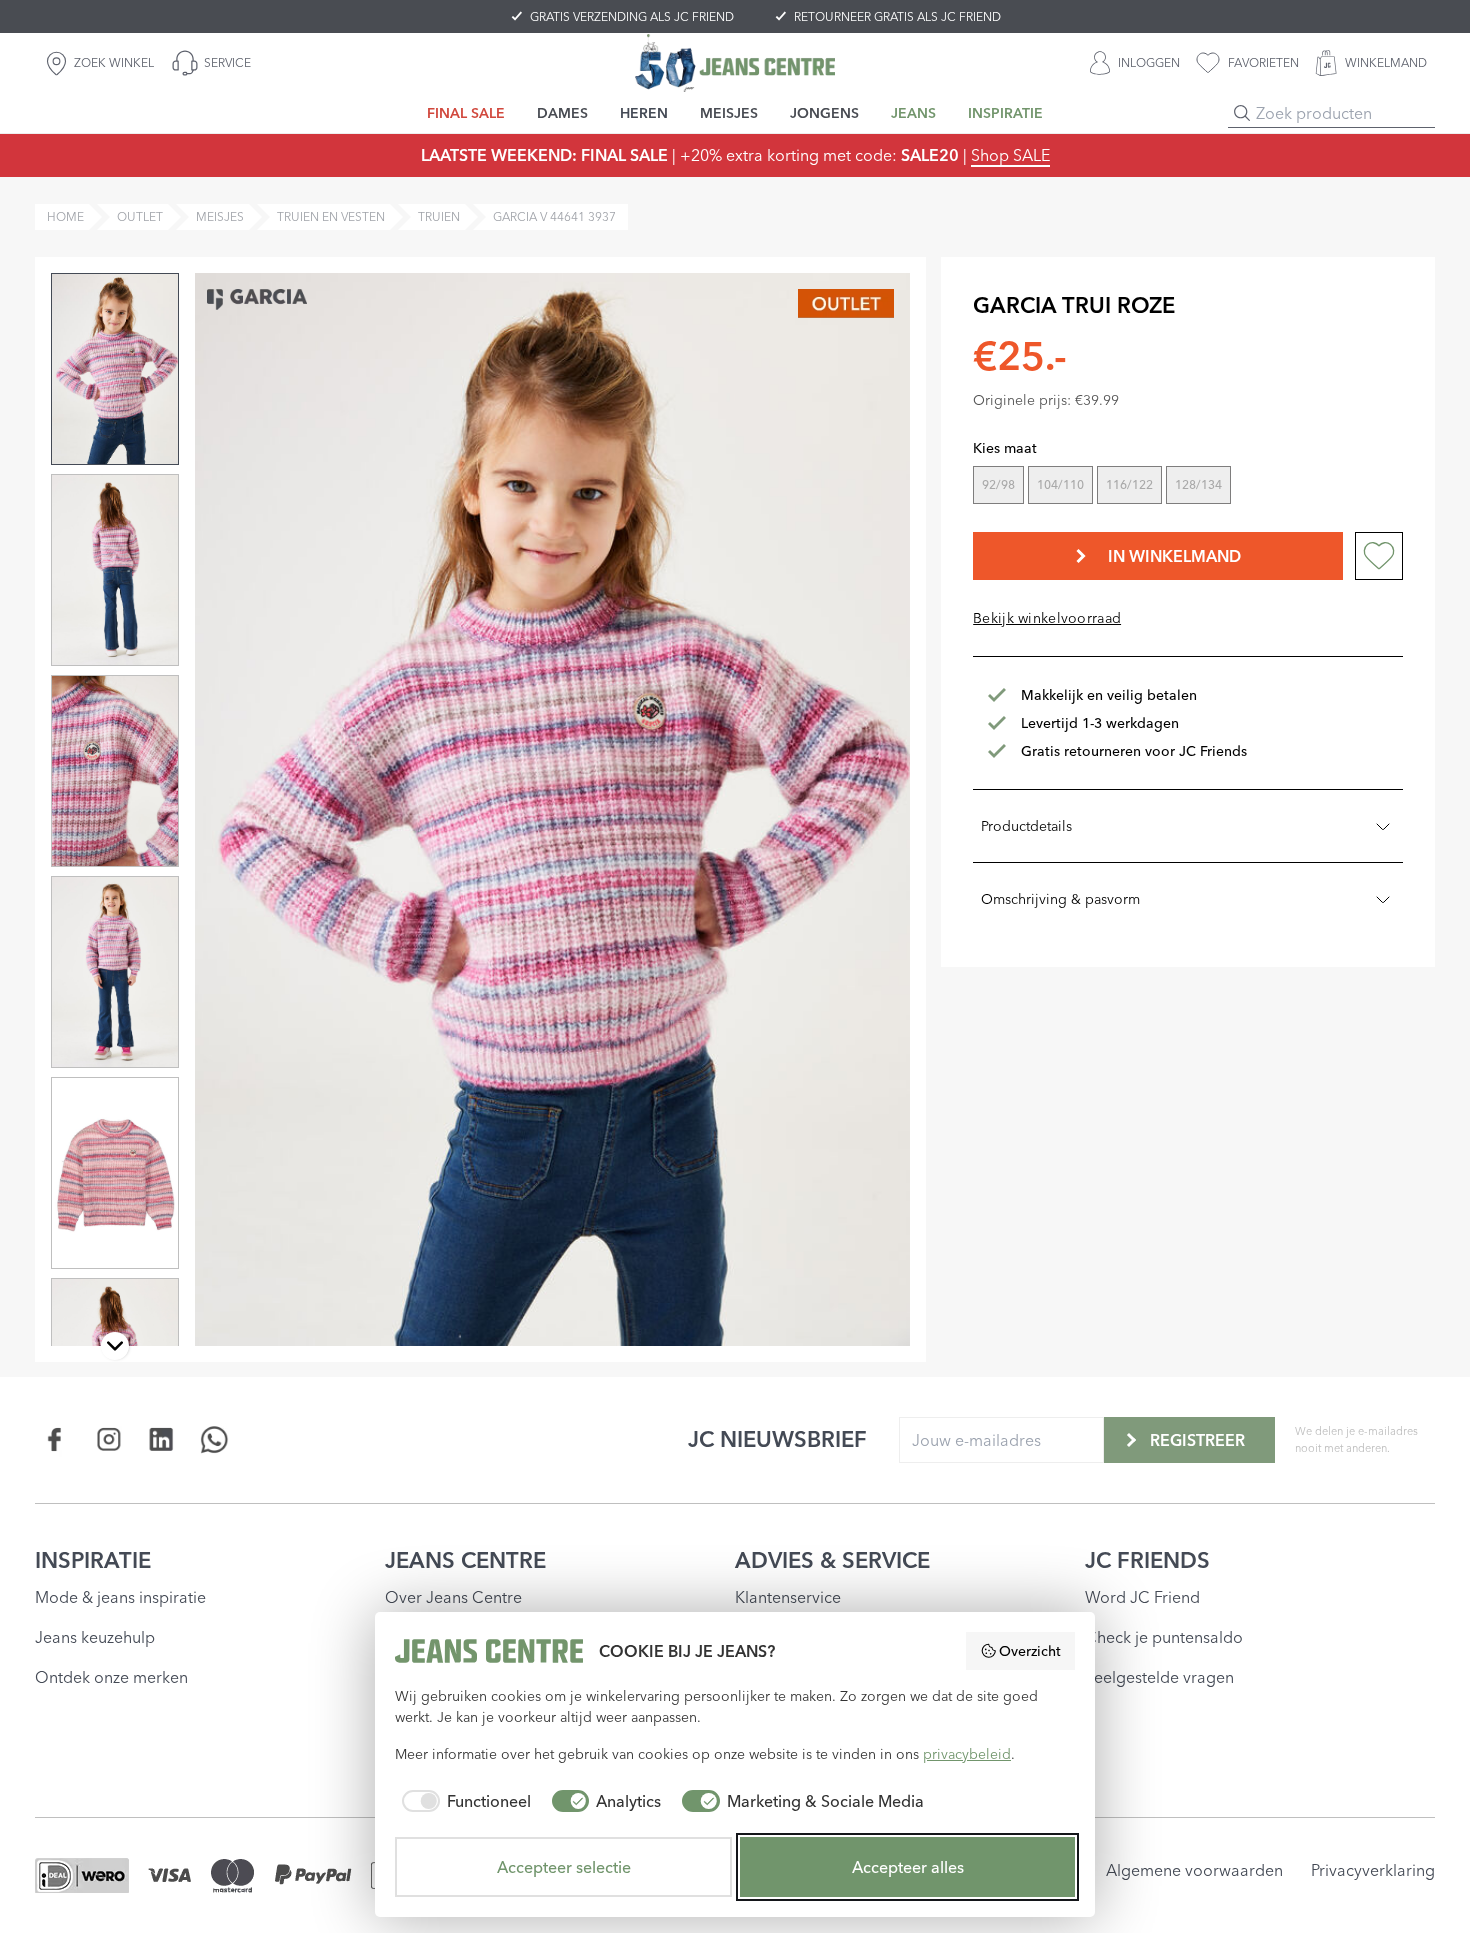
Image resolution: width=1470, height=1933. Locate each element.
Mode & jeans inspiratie (120, 1597)
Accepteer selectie (564, 1867)
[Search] (1242, 113)
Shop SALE (1010, 155)
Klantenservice (788, 1597)
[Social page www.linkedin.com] (161, 1439)
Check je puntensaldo (1164, 1637)
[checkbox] (463, 1801)
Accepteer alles (908, 1867)
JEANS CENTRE (465, 1560)
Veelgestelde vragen (1159, 1677)
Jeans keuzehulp (95, 1637)
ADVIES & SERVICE (832, 1560)
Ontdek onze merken (111, 1677)
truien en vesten (331, 216)
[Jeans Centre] (735, 62)
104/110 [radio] (1060, 484)
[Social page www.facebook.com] (55, 1439)
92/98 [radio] (998, 484)
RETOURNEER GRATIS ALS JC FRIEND (897, 16)
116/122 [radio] (1129, 484)
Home (65, 216)
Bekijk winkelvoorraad (1047, 618)
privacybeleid (967, 1754)
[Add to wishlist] (1379, 556)
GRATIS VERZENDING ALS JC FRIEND (632, 16)
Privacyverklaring (1373, 1870)
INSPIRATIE (93, 1560)
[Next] (115, 1346)
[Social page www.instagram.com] (108, 1439)
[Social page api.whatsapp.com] (214, 1439)
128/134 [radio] (1198, 484)
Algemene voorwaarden (1194, 1870)
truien (439, 216)
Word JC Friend (1142, 1597)
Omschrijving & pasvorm (1060, 899)
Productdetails (1026, 826)
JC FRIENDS (1147, 1560)
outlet (140, 216)
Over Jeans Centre (453, 1597)
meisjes (220, 216)
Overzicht (1030, 1651)
